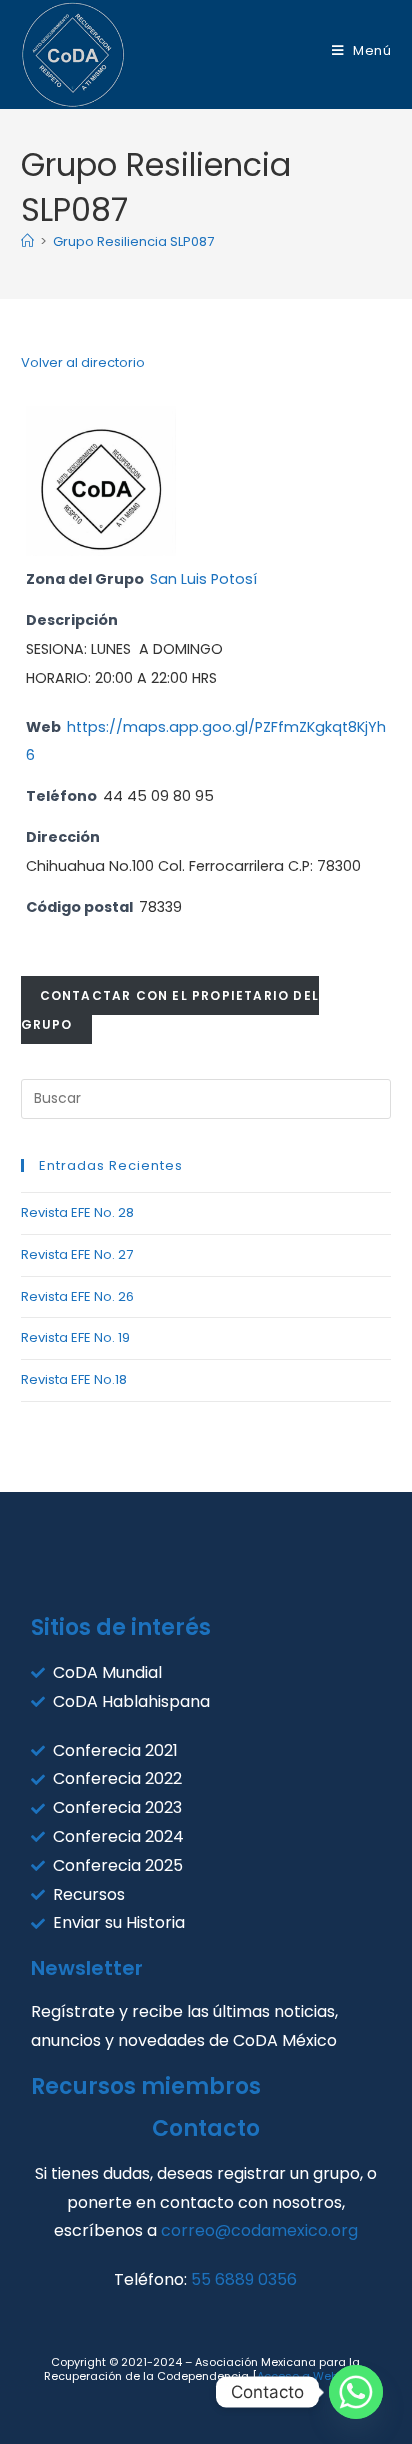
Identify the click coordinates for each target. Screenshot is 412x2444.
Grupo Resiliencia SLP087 (133, 241)
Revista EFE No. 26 (77, 1296)
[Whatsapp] (356, 2392)
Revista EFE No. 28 (77, 1212)
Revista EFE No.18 (74, 1379)
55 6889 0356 (244, 2279)
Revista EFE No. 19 (75, 1337)
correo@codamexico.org (259, 2230)
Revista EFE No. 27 (77, 1254)
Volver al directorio (83, 362)
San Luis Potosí (203, 579)
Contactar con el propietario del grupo (170, 1010)
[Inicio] (27, 241)
